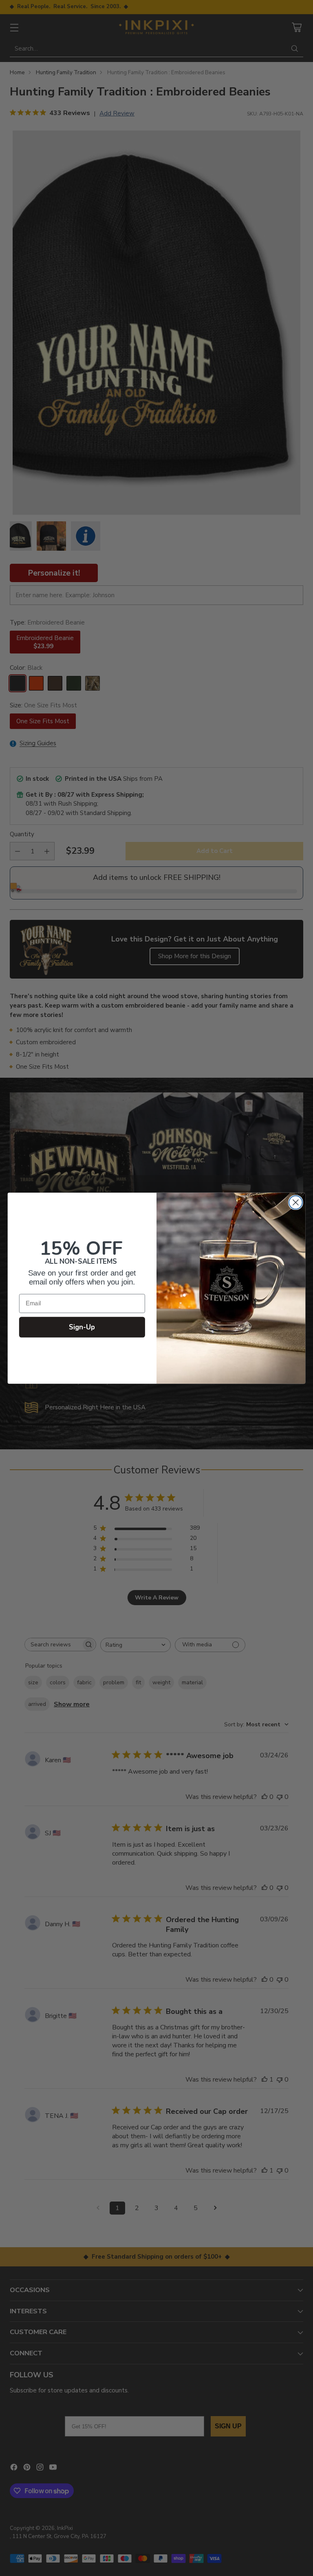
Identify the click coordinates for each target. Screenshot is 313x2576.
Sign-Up (82, 1327)
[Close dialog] (296, 1202)
